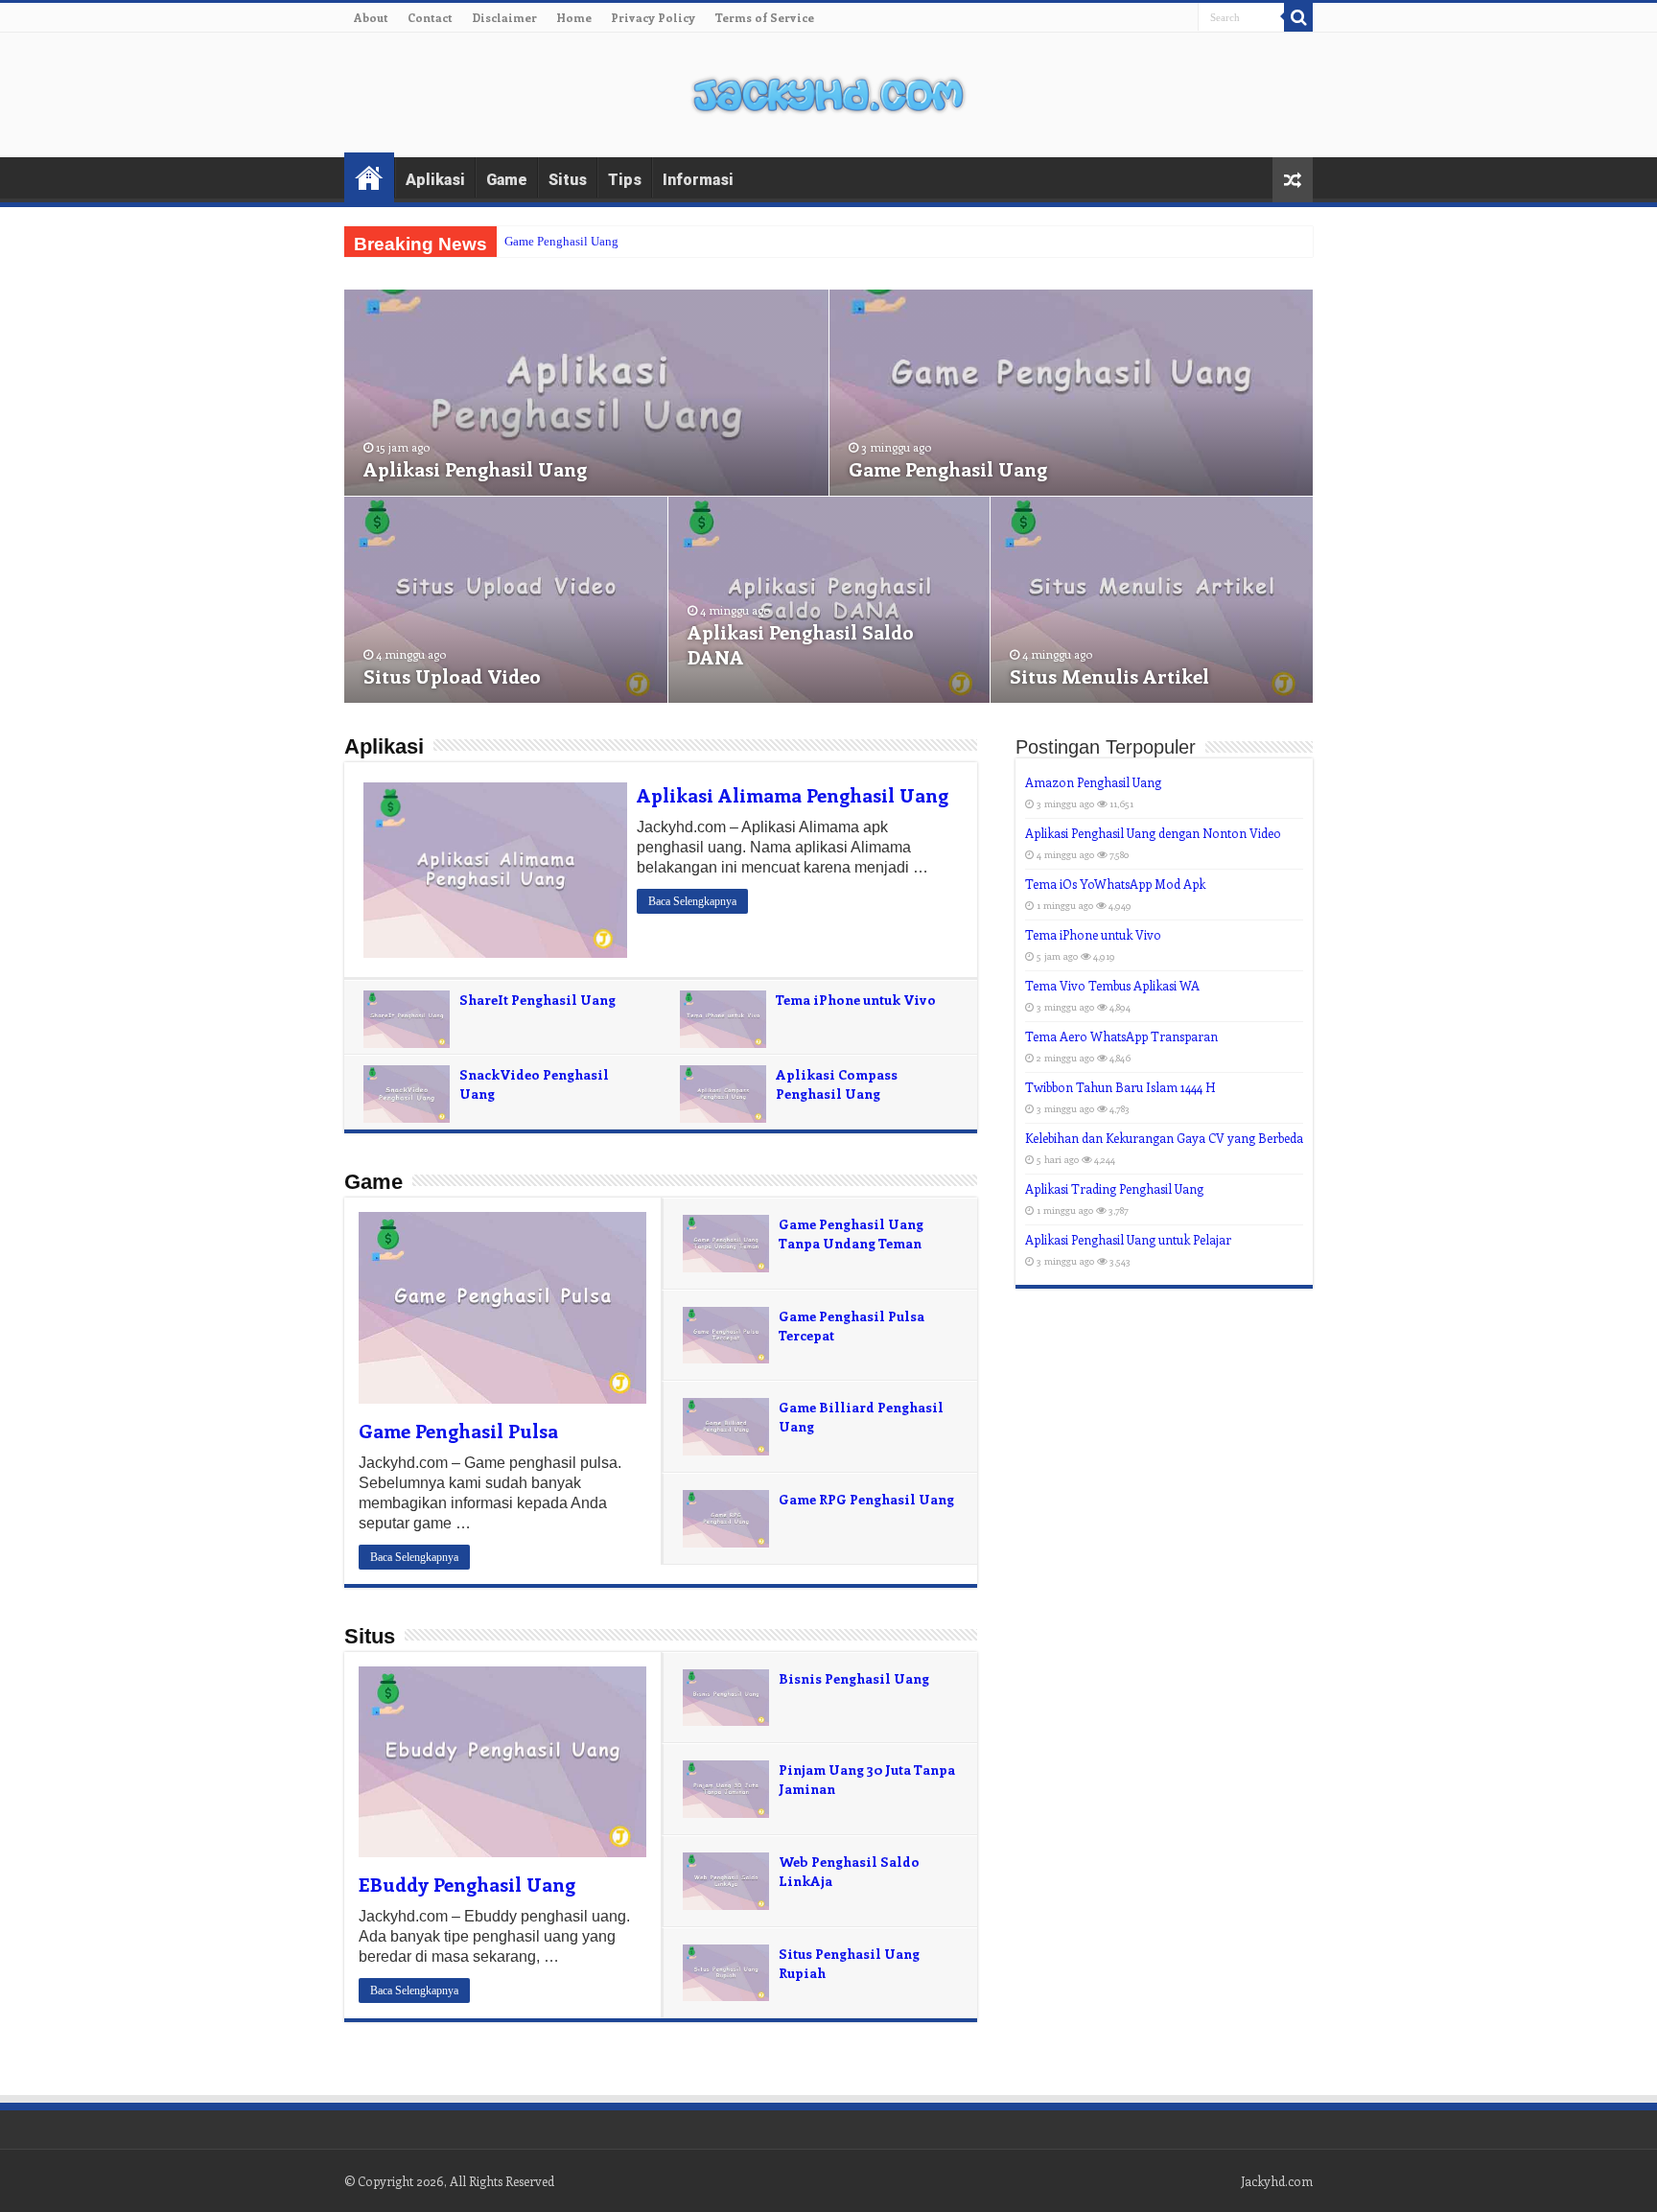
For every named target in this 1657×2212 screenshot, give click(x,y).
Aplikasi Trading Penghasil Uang (1114, 1188)
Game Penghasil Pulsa (458, 1430)
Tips (625, 180)
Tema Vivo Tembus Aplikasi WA (1112, 985)
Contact (430, 17)
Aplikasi (435, 180)
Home (574, 17)
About (371, 17)
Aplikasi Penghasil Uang (475, 468)
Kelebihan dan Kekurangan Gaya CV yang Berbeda (1164, 1138)
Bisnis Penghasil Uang (854, 1678)
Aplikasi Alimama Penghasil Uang (793, 794)
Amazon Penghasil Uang (1093, 782)
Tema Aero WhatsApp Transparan (1121, 1036)
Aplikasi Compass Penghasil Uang (837, 1084)
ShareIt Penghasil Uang (537, 1000)
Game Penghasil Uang (561, 241)
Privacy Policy (653, 17)
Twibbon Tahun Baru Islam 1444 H (1120, 1087)
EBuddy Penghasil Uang (467, 1884)
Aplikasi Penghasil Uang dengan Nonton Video (1153, 833)
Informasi (698, 180)
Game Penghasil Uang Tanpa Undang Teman (851, 1234)
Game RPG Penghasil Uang (866, 1499)
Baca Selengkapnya (692, 901)
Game (507, 180)
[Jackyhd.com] (828, 91)
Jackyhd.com (1277, 2181)
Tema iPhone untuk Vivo (856, 1000)
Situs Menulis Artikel (1109, 675)
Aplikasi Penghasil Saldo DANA (801, 644)
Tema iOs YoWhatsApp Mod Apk (1115, 884)
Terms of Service (764, 17)
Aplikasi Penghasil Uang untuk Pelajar (1128, 1239)
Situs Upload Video (452, 675)
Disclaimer (504, 17)
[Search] (1298, 17)
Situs (568, 180)
